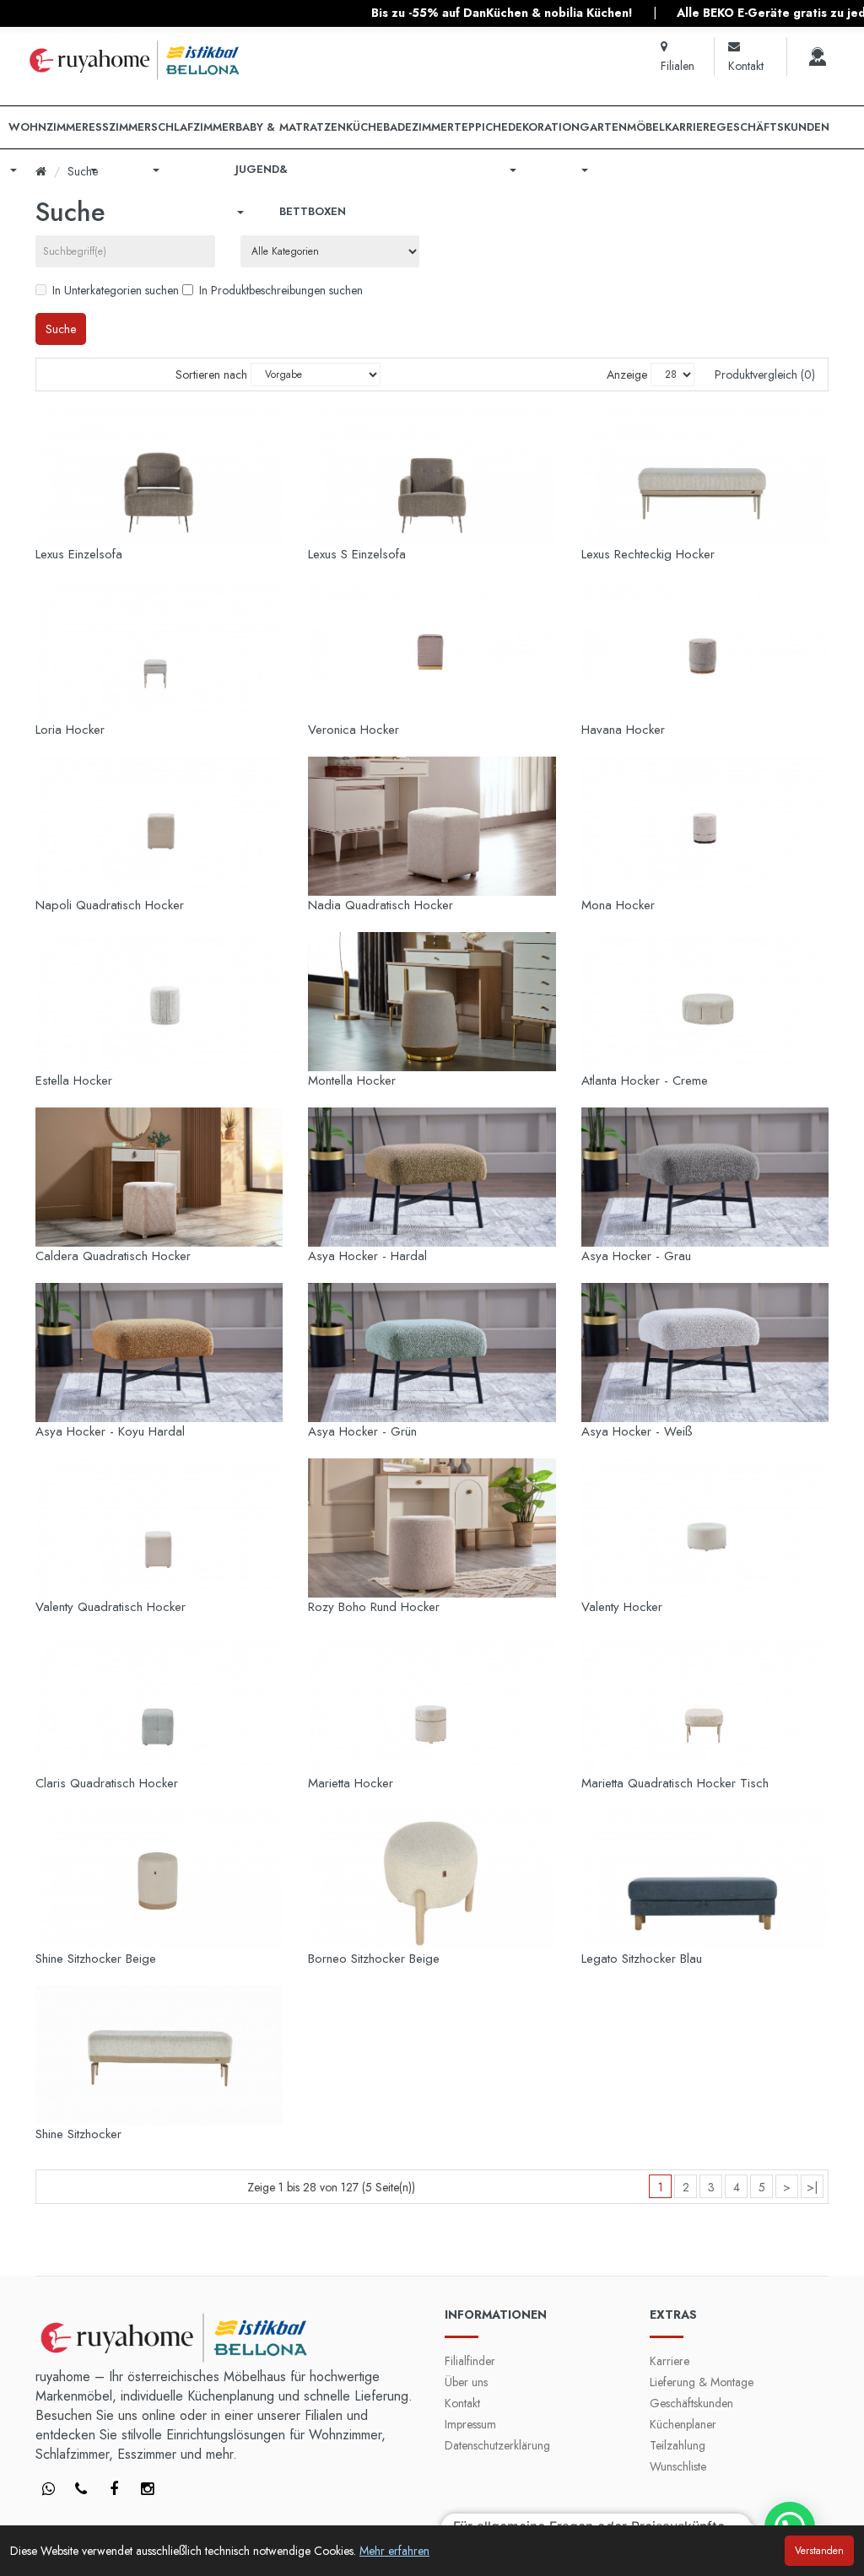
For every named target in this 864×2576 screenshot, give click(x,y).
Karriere (670, 2361)
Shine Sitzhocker (78, 2134)
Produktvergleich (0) (765, 375)
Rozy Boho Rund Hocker (374, 1607)
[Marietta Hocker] (432, 1703)
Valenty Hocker (622, 1607)
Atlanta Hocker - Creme (645, 1081)
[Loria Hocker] (159, 651)
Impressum (470, 2424)
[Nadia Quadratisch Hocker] (432, 826)
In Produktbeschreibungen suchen (281, 290)
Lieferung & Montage (702, 2382)
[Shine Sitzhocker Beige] (159, 1880)
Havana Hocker (623, 730)
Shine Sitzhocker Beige (96, 1959)
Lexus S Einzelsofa (357, 554)
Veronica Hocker (354, 730)
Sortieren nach (211, 375)
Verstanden (819, 2551)
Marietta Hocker (351, 1783)
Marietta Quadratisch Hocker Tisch (675, 1783)
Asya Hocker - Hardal (367, 1256)
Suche (83, 171)
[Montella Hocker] (432, 1002)
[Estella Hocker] (159, 1002)
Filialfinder (470, 2361)
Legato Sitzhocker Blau (642, 1959)
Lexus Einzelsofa (79, 554)
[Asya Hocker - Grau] (705, 1177)
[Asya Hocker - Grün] (432, 1353)
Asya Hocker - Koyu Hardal (110, 1431)
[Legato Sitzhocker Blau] (705, 1880)
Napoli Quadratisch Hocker (110, 905)
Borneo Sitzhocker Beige (374, 1959)
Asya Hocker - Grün (362, 1431)
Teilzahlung (678, 2445)
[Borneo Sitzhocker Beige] (432, 1880)
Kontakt (462, 2403)
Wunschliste (678, 2466)
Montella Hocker (352, 1081)
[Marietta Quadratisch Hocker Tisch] (705, 1703)
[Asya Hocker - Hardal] (432, 1177)
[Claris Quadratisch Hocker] (159, 1703)
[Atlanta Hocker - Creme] (705, 1002)
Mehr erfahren (394, 2551)
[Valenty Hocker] (705, 1528)
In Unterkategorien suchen (116, 290)
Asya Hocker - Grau (636, 1256)
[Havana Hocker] (705, 651)
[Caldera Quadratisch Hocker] (159, 1177)
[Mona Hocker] (705, 826)
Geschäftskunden (691, 2403)
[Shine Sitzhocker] (159, 2055)
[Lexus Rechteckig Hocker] (705, 475)
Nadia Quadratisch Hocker (381, 905)
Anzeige (627, 375)
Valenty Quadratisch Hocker (111, 1607)
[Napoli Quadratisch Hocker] (159, 826)
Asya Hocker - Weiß (637, 1431)
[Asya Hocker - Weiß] (705, 1353)
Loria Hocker (70, 730)
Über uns (466, 2382)
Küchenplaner (683, 2424)
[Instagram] (147, 2490)
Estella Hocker (74, 1081)
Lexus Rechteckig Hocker (648, 554)
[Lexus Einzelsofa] (159, 475)
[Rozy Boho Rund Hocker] (432, 1528)
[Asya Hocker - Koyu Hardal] (159, 1353)
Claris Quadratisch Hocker (107, 1783)
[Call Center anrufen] (818, 57)
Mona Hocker (618, 905)
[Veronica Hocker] (432, 651)
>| (812, 2187)
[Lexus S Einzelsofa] (432, 475)
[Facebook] (48, 2490)
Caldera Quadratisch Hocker (113, 1256)
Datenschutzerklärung (497, 2445)
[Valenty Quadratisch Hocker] (159, 1528)
